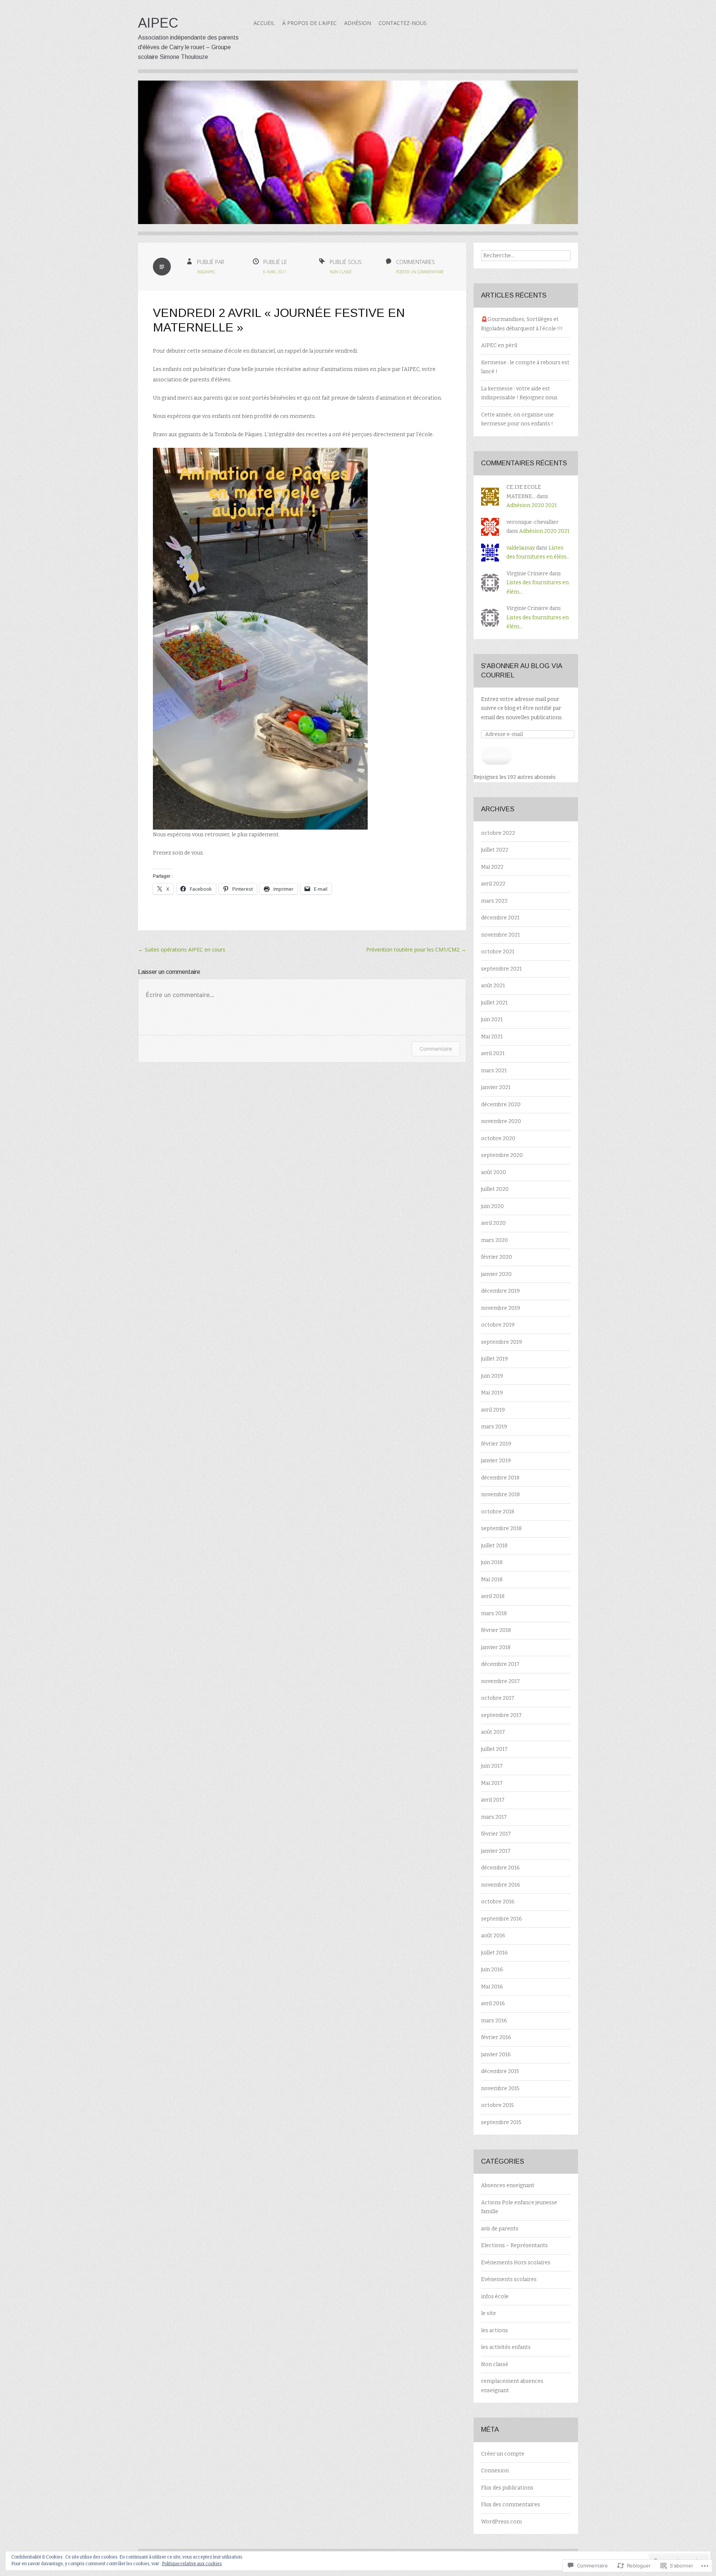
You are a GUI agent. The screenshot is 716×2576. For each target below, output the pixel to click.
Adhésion (358, 23)
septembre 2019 (502, 1342)
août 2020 (494, 1172)
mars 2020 (494, 1240)
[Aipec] (358, 158)
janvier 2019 (496, 1461)
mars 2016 (494, 2021)
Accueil (264, 23)
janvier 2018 (496, 1647)
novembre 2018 (500, 1495)
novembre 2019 (501, 1308)
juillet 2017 (494, 1749)
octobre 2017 (498, 1698)
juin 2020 (492, 1206)
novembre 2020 (501, 1121)
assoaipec (206, 272)
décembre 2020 (501, 1105)
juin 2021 (492, 1020)
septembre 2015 (501, 2122)
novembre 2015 (500, 2089)
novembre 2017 (500, 1681)
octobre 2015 (497, 2105)
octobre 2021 (498, 952)
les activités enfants (506, 2347)
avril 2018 (493, 1596)
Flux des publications (507, 2488)
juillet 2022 (495, 850)
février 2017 (496, 1834)
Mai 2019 (492, 1393)
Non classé (341, 272)
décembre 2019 (500, 1291)
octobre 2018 (498, 1512)
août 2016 (493, 1936)
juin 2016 (492, 1970)
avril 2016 (493, 2003)
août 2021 (493, 986)
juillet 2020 (495, 1189)
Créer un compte (503, 2454)
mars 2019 (494, 1427)
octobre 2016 (498, 1902)
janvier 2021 (496, 1087)
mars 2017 (494, 1817)
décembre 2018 (500, 1478)
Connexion (495, 2471)
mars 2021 (494, 1071)
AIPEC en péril (499, 345)
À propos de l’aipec (310, 23)
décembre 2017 (500, 1664)
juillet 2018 (494, 1546)
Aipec (158, 23)
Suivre (497, 756)
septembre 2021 (501, 969)
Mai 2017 (492, 1783)
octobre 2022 (498, 833)
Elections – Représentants (514, 2245)
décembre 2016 (500, 1868)
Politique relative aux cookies (192, 2564)
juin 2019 (492, 1376)
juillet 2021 (494, 1003)
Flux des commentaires (511, 2505)
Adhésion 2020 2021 (532, 505)
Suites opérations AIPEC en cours (182, 949)
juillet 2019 (494, 1359)
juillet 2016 (494, 1953)
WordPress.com (501, 2522)
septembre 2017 (501, 1715)
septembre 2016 (502, 1919)
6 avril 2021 (275, 272)
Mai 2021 (492, 1037)
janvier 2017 (496, 1851)
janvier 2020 (496, 1274)
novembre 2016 (501, 1885)
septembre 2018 (501, 1528)
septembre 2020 (502, 1155)
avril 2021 (493, 1053)
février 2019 (496, 1444)
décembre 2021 (500, 918)
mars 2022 (494, 901)
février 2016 (496, 2037)
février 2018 (496, 1630)
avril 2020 (493, 1223)
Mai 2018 (492, 1580)
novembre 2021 (500, 935)
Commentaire (436, 1049)
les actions (494, 2330)
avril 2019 (493, 1410)
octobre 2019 (498, 1325)
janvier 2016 (496, 2055)
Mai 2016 (492, 1987)
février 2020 (497, 1257)
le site (489, 2313)
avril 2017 (493, 1800)
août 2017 (493, 1732)
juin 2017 (492, 1766)
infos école (495, 2297)
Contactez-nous (403, 23)
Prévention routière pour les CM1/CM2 (416, 949)
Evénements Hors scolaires (516, 2263)
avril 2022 (493, 884)
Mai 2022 (492, 867)
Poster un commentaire (420, 272)
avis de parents (500, 2229)
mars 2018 (494, 1613)
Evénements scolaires (509, 2279)
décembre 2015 (500, 2071)
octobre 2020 (498, 1138)
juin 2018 (492, 1562)
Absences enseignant (508, 2185)
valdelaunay (521, 548)
